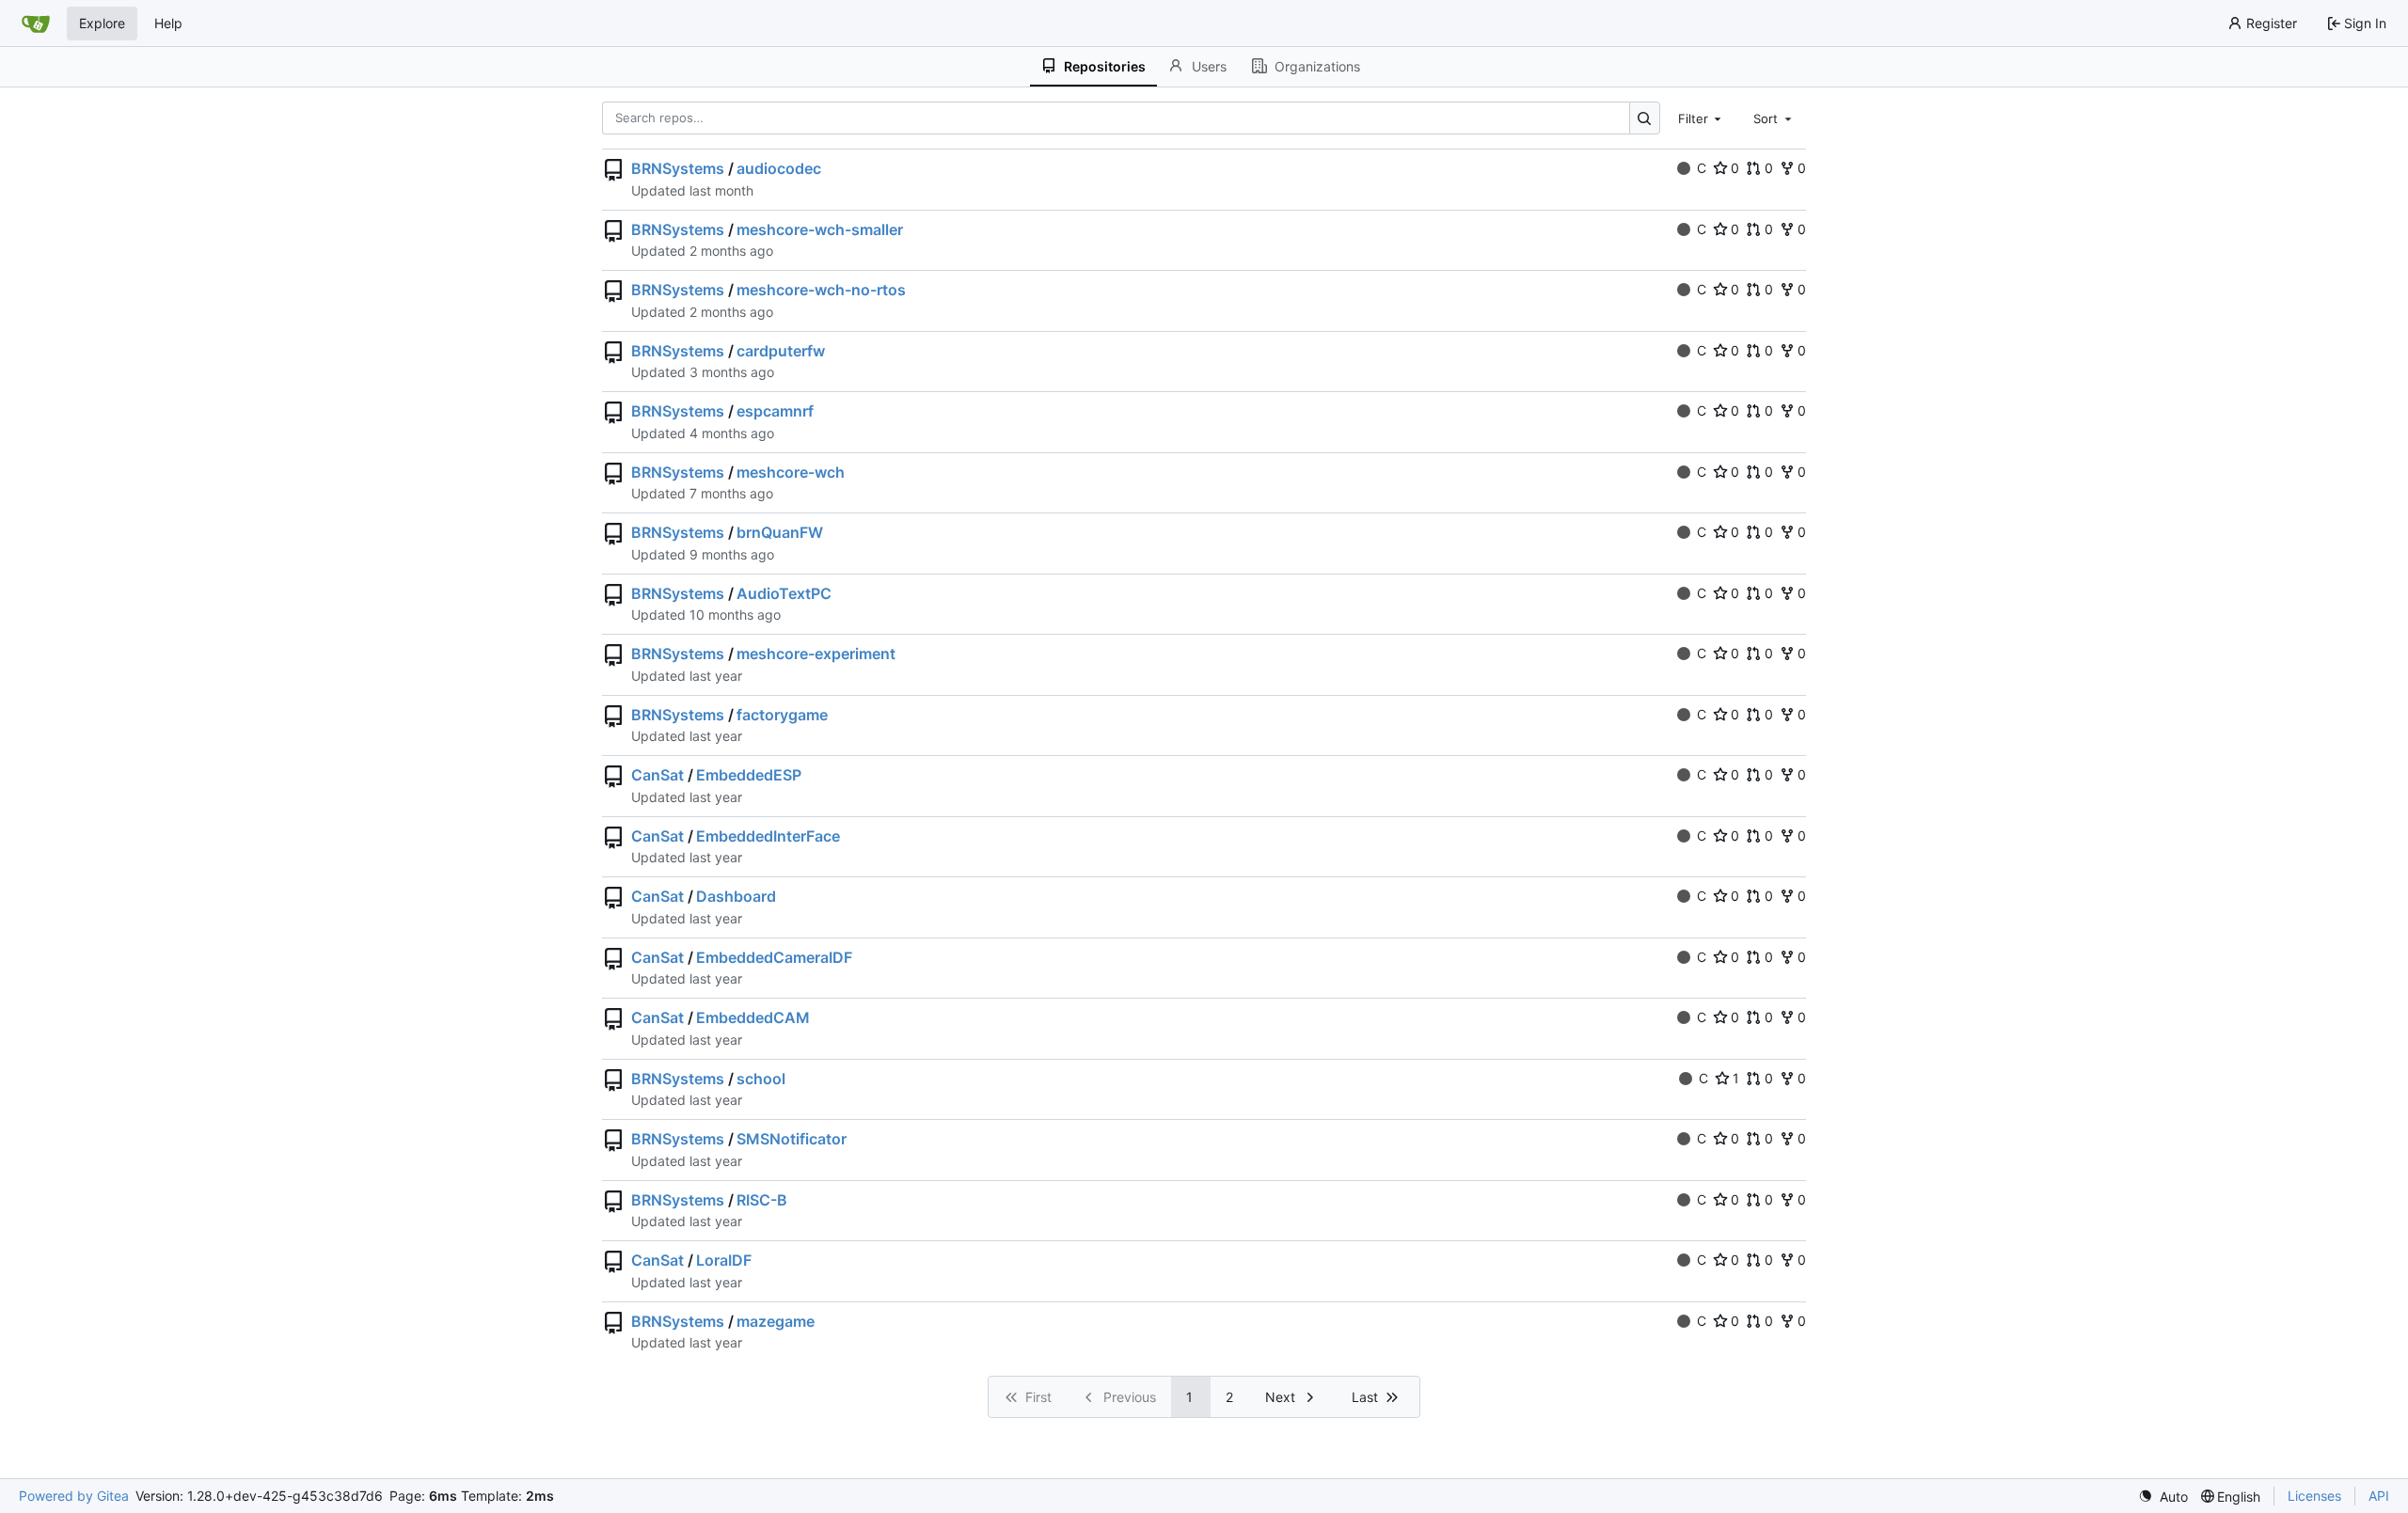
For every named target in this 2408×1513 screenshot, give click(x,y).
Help (168, 23)
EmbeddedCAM (753, 1017)
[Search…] (1645, 118)
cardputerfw (781, 351)
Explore (102, 23)
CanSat (657, 775)
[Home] (36, 24)
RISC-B (762, 1200)
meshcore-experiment (816, 654)
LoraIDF (724, 1260)
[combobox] (1702, 118)
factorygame (782, 715)
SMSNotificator (792, 1139)
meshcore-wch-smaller (820, 229)
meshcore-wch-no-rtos (821, 290)
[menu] (2163, 1497)
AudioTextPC (784, 593)
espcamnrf (775, 411)
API (2379, 1496)
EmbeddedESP (749, 775)
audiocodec (779, 168)
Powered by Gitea (74, 1496)
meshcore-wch (791, 472)
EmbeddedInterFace (768, 836)
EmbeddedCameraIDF (774, 957)
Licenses (2314, 1496)
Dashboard (736, 896)
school (761, 1079)
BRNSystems (678, 168)
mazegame (776, 1321)
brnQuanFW (780, 532)
